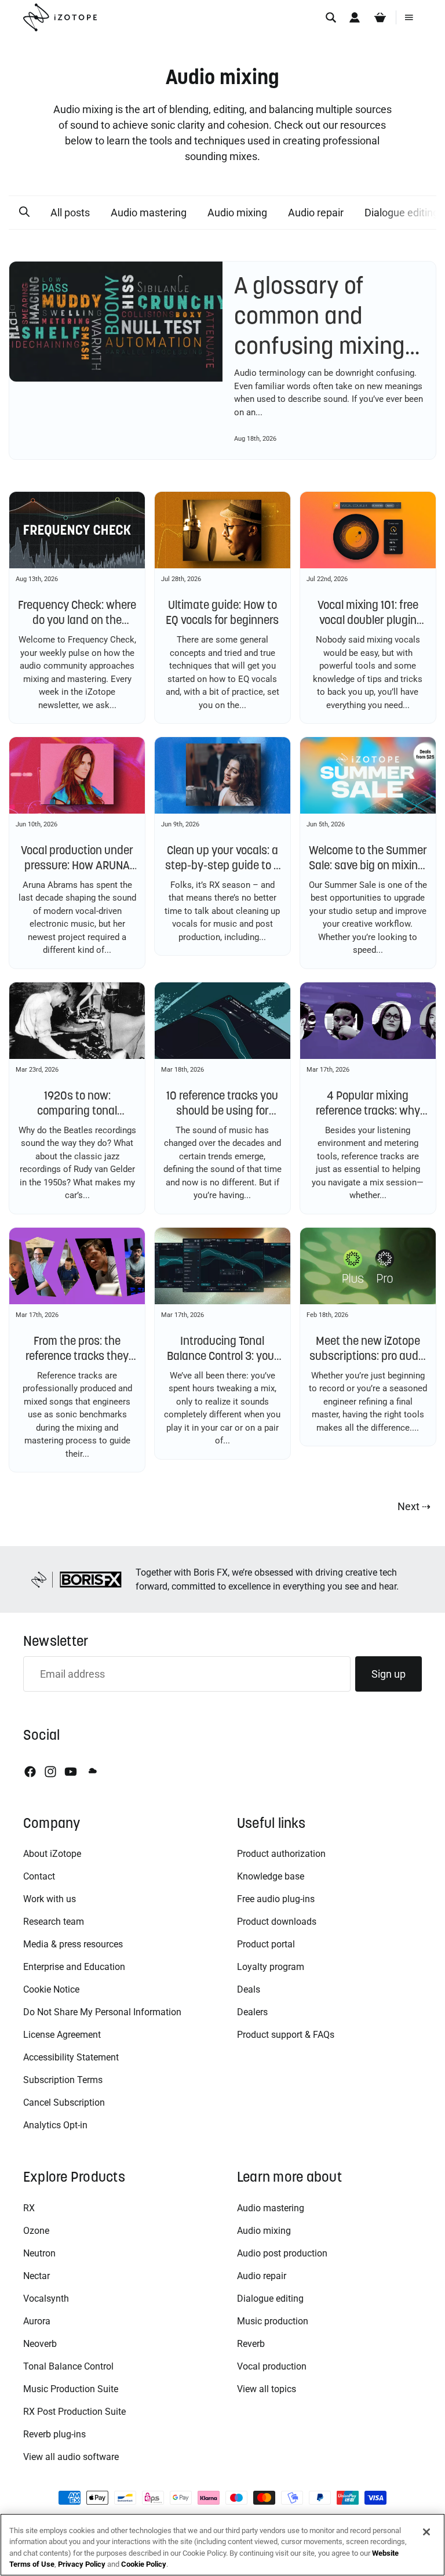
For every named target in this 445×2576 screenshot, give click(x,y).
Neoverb (40, 2344)
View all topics (267, 2389)
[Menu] (409, 17)
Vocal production (272, 2366)
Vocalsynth (46, 2299)
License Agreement (62, 2035)
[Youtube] (71, 1772)
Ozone (36, 2231)
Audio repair (316, 213)
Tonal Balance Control (68, 2366)
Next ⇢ (414, 1506)
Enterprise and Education (74, 1967)
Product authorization (281, 1854)
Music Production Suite (71, 2389)
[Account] (355, 17)
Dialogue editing (270, 2299)
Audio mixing (237, 213)
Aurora (37, 2321)
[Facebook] (30, 1772)
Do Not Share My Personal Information (102, 2012)
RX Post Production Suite (74, 2412)
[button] (24, 212)
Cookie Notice (51, 1989)
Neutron (39, 2253)
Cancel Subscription (64, 2102)
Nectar (37, 2276)
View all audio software (71, 2457)
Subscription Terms (63, 2080)
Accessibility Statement (71, 2057)
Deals (249, 1989)
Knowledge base (271, 1876)
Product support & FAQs (286, 2035)
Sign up (389, 1674)
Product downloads (277, 1922)
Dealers (252, 2012)
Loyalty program (271, 1967)
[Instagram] (50, 1772)
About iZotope (52, 1854)
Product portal (266, 1944)
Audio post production (282, 2253)
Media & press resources (73, 1944)
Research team (54, 1922)
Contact (39, 1876)
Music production (273, 2321)
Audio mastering (149, 213)
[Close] (426, 2532)
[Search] (331, 17)
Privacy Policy (82, 2564)
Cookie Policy (144, 2564)
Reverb (251, 2344)
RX (29, 2208)
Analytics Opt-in (55, 2125)
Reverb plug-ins (54, 2434)
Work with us (50, 1899)
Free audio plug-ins (276, 1899)
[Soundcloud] (92, 1772)
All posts (70, 213)
